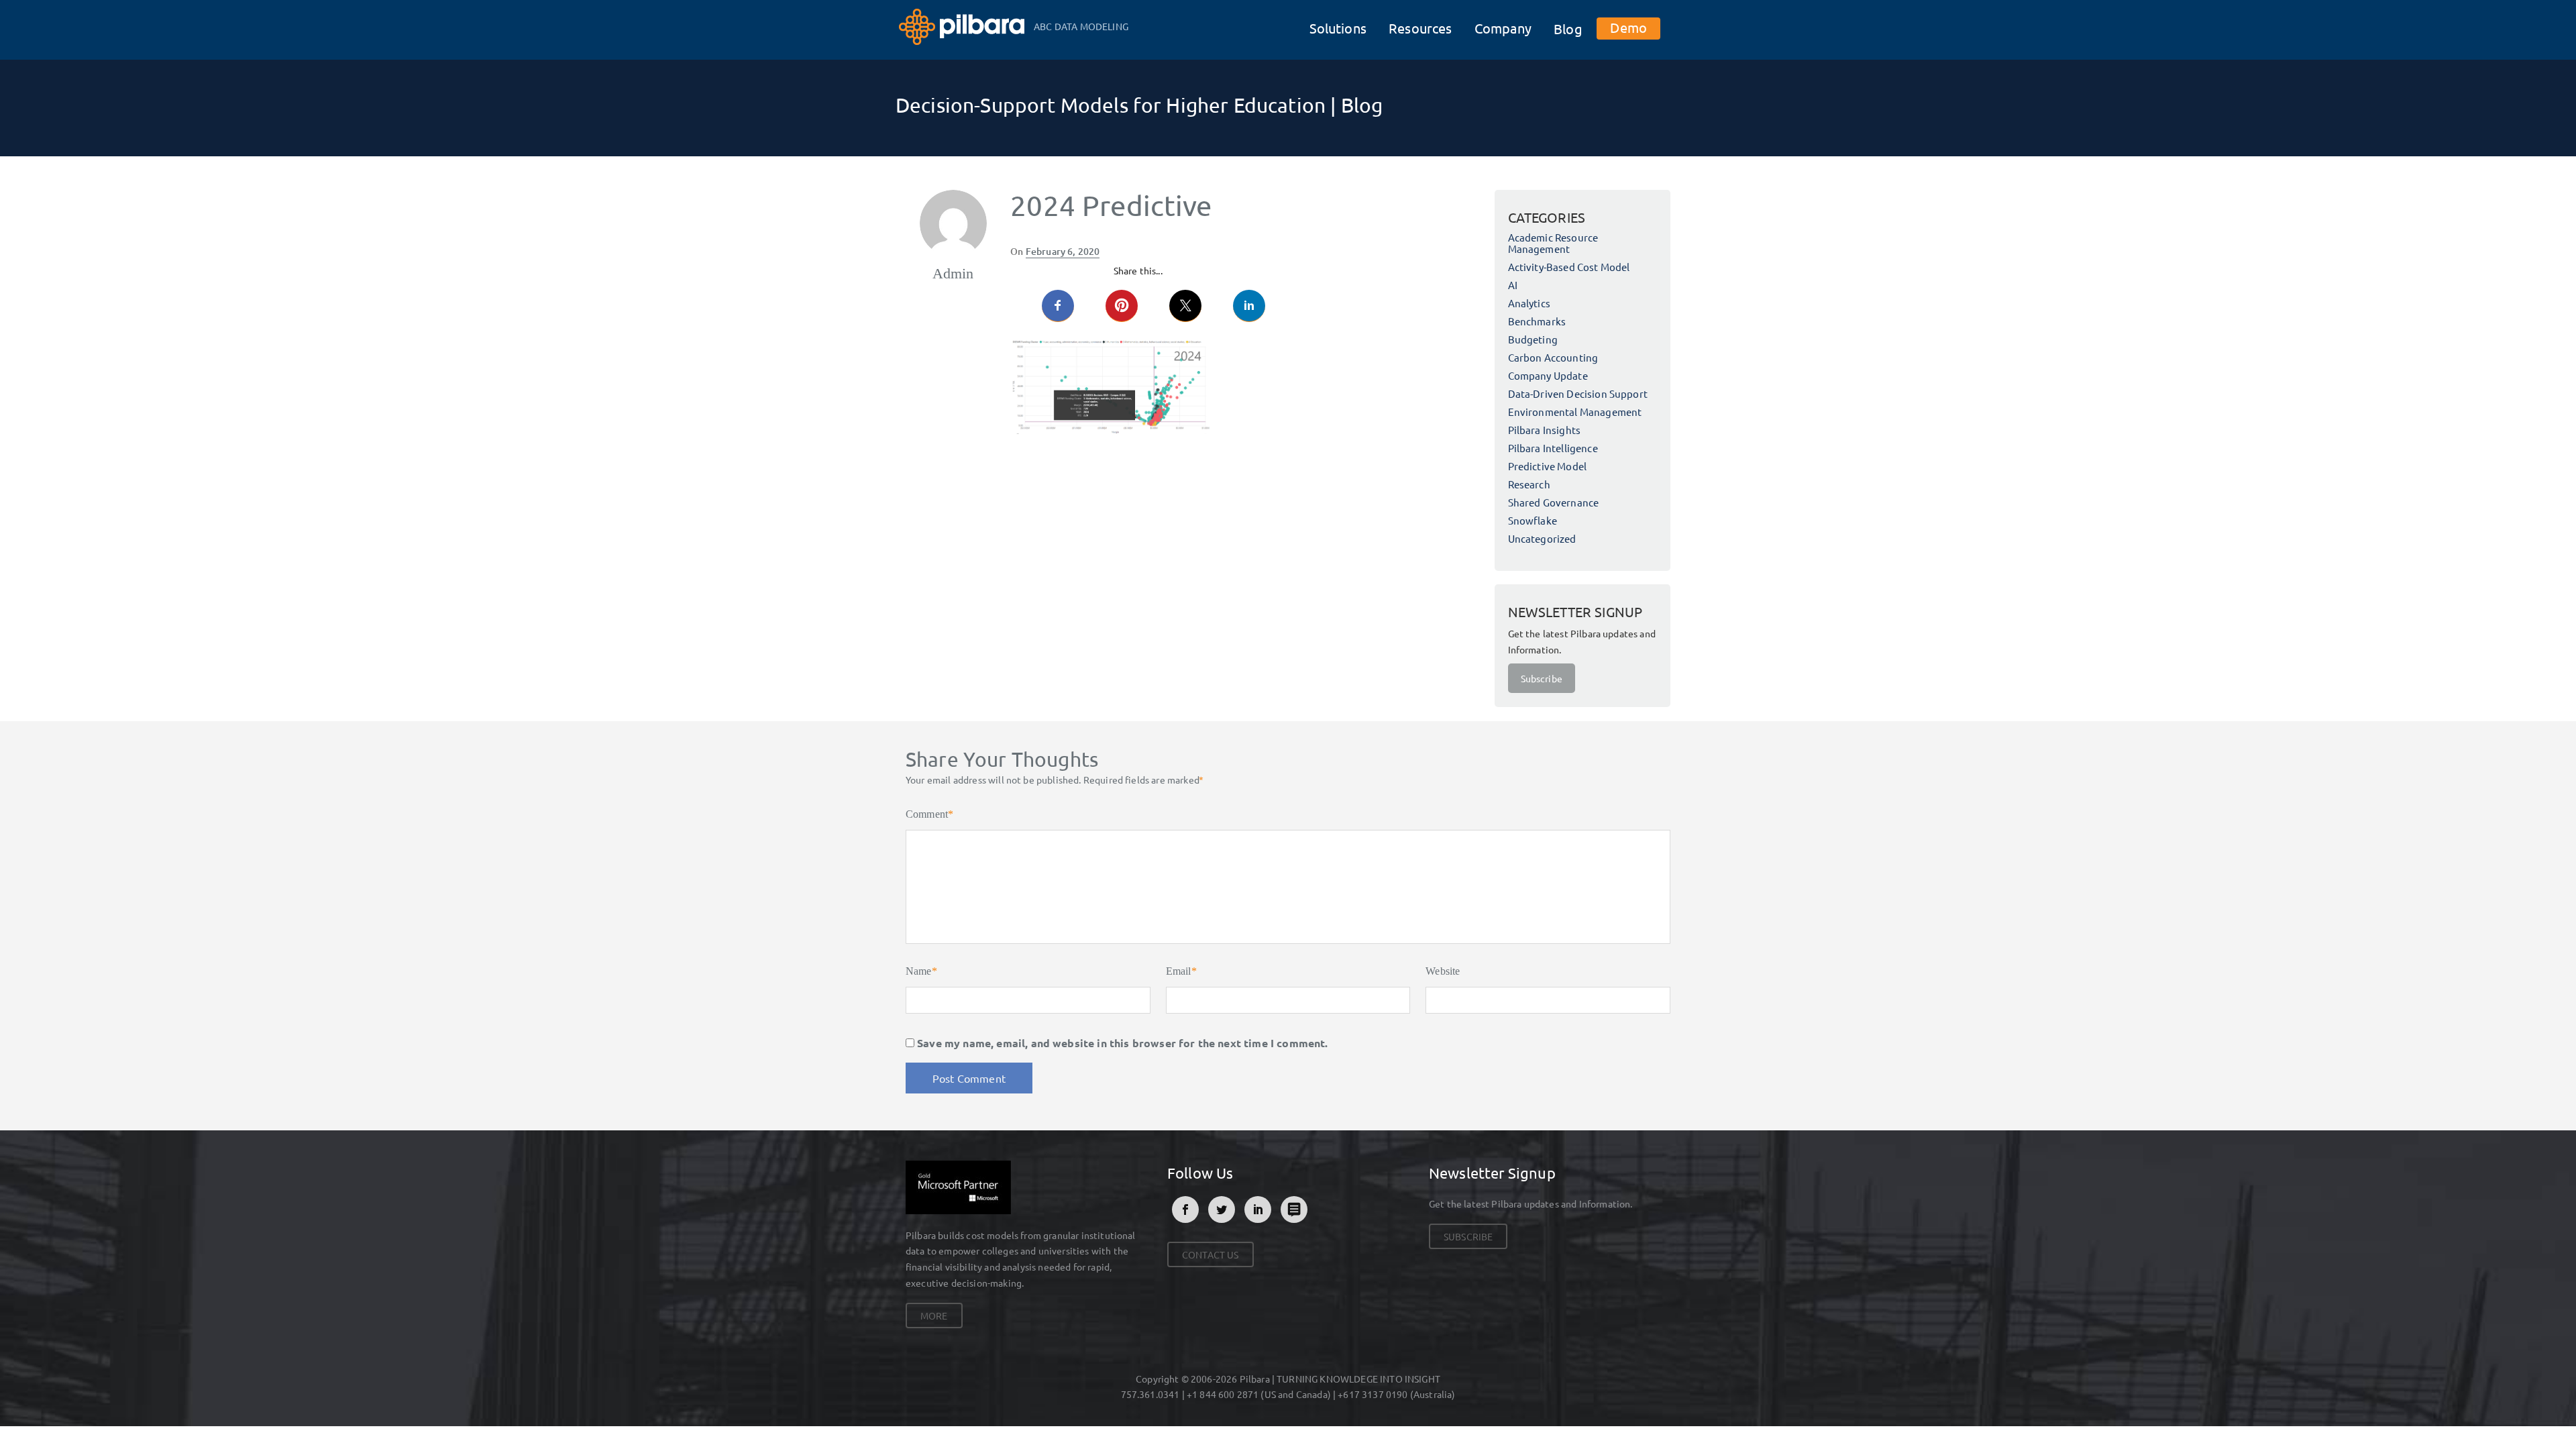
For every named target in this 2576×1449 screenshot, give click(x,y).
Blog (1568, 29)
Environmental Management (1575, 412)
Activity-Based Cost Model (1569, 267)
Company (1503, 28)
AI (1513, 285)
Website (1443, 971)
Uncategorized (1542, 538)
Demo (1628, 27)
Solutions (1338, 28)
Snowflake (1533, 520)
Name (921, 971)
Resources (1420, 28)
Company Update (1548, 375)
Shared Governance (1554, 502)
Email (1181, 971)
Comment (929, 814)
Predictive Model (1548, 466)
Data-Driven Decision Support (1578, 393)
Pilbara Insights (1545, 430)
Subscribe (1542, 678)
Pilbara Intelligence (1553, 448)
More (934, 1316)
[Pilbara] (963, 25)
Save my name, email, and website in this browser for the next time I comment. (1122, 1043)
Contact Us (1211, 1254)
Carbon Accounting (1553, 357)
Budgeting (1533, 339)
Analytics (1529, 303)
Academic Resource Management (1553, 243)
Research (1529, 484)
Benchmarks (1537, 321)
